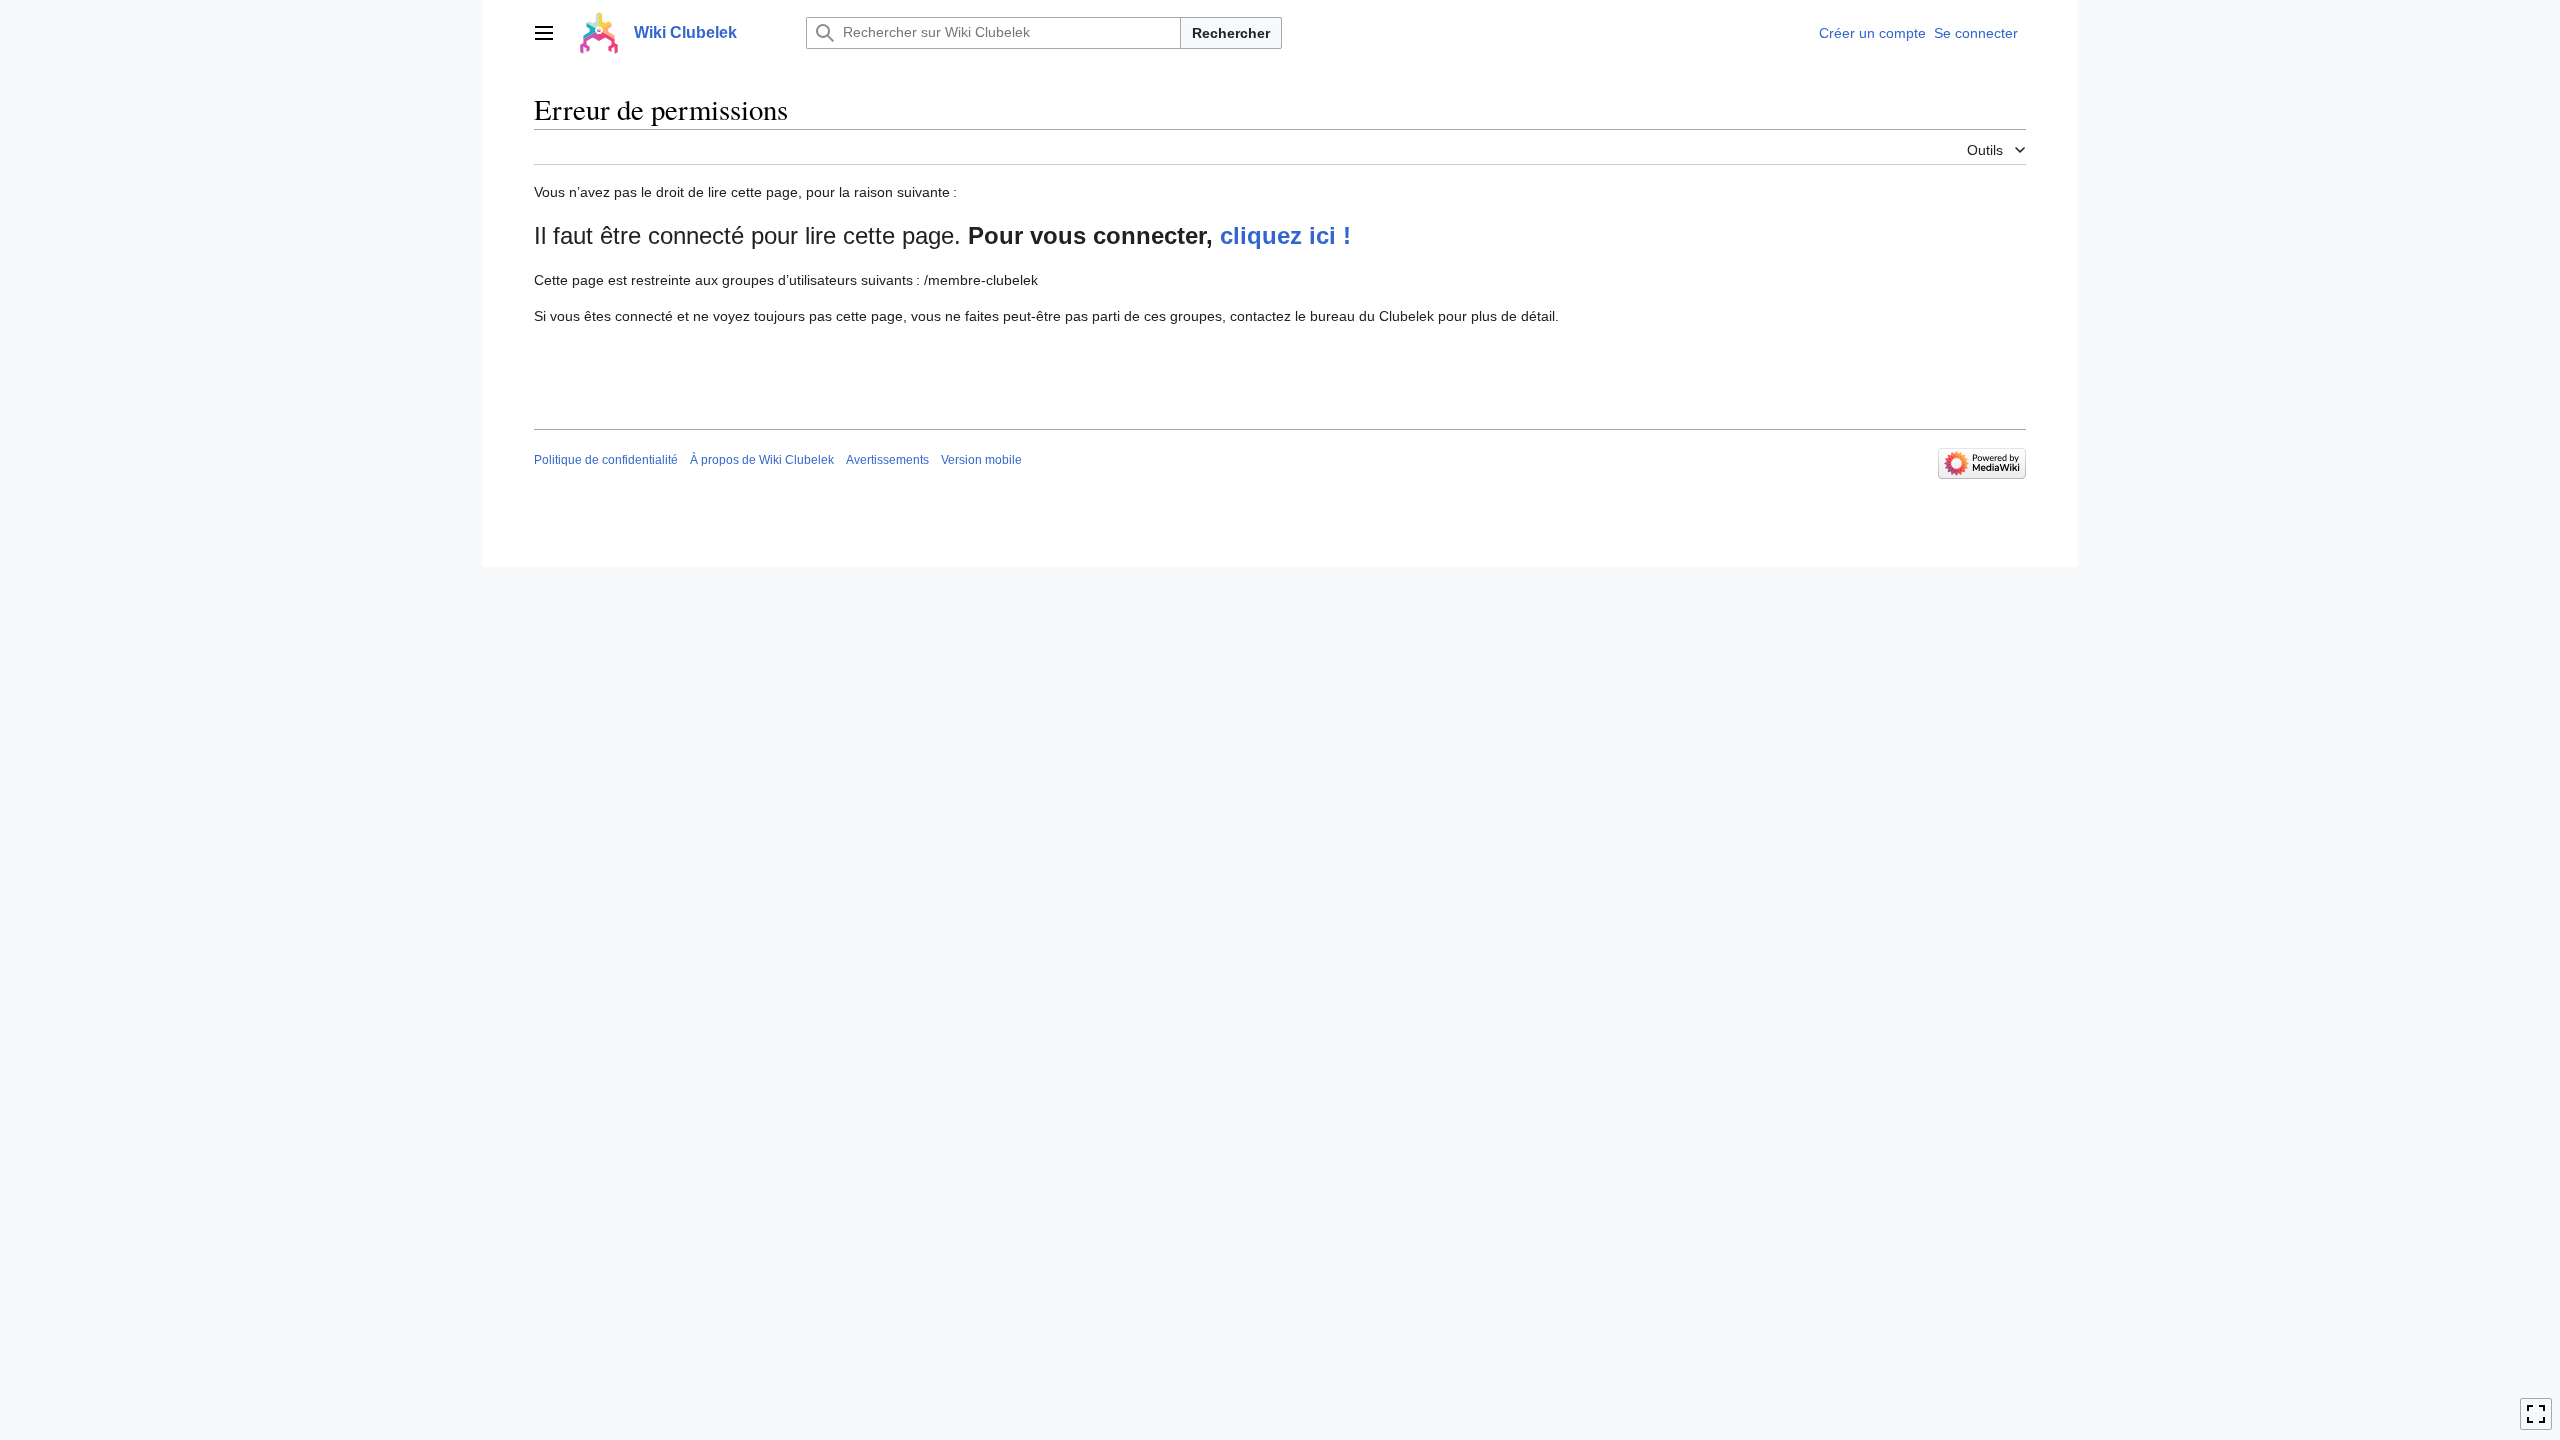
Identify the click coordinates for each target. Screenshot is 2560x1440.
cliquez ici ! (1285, 235)
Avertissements (887, 460)
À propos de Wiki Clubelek (762, 460)
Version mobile (981, 460)
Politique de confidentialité (606, 460)
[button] (544, 33)
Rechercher (1231, 33)
